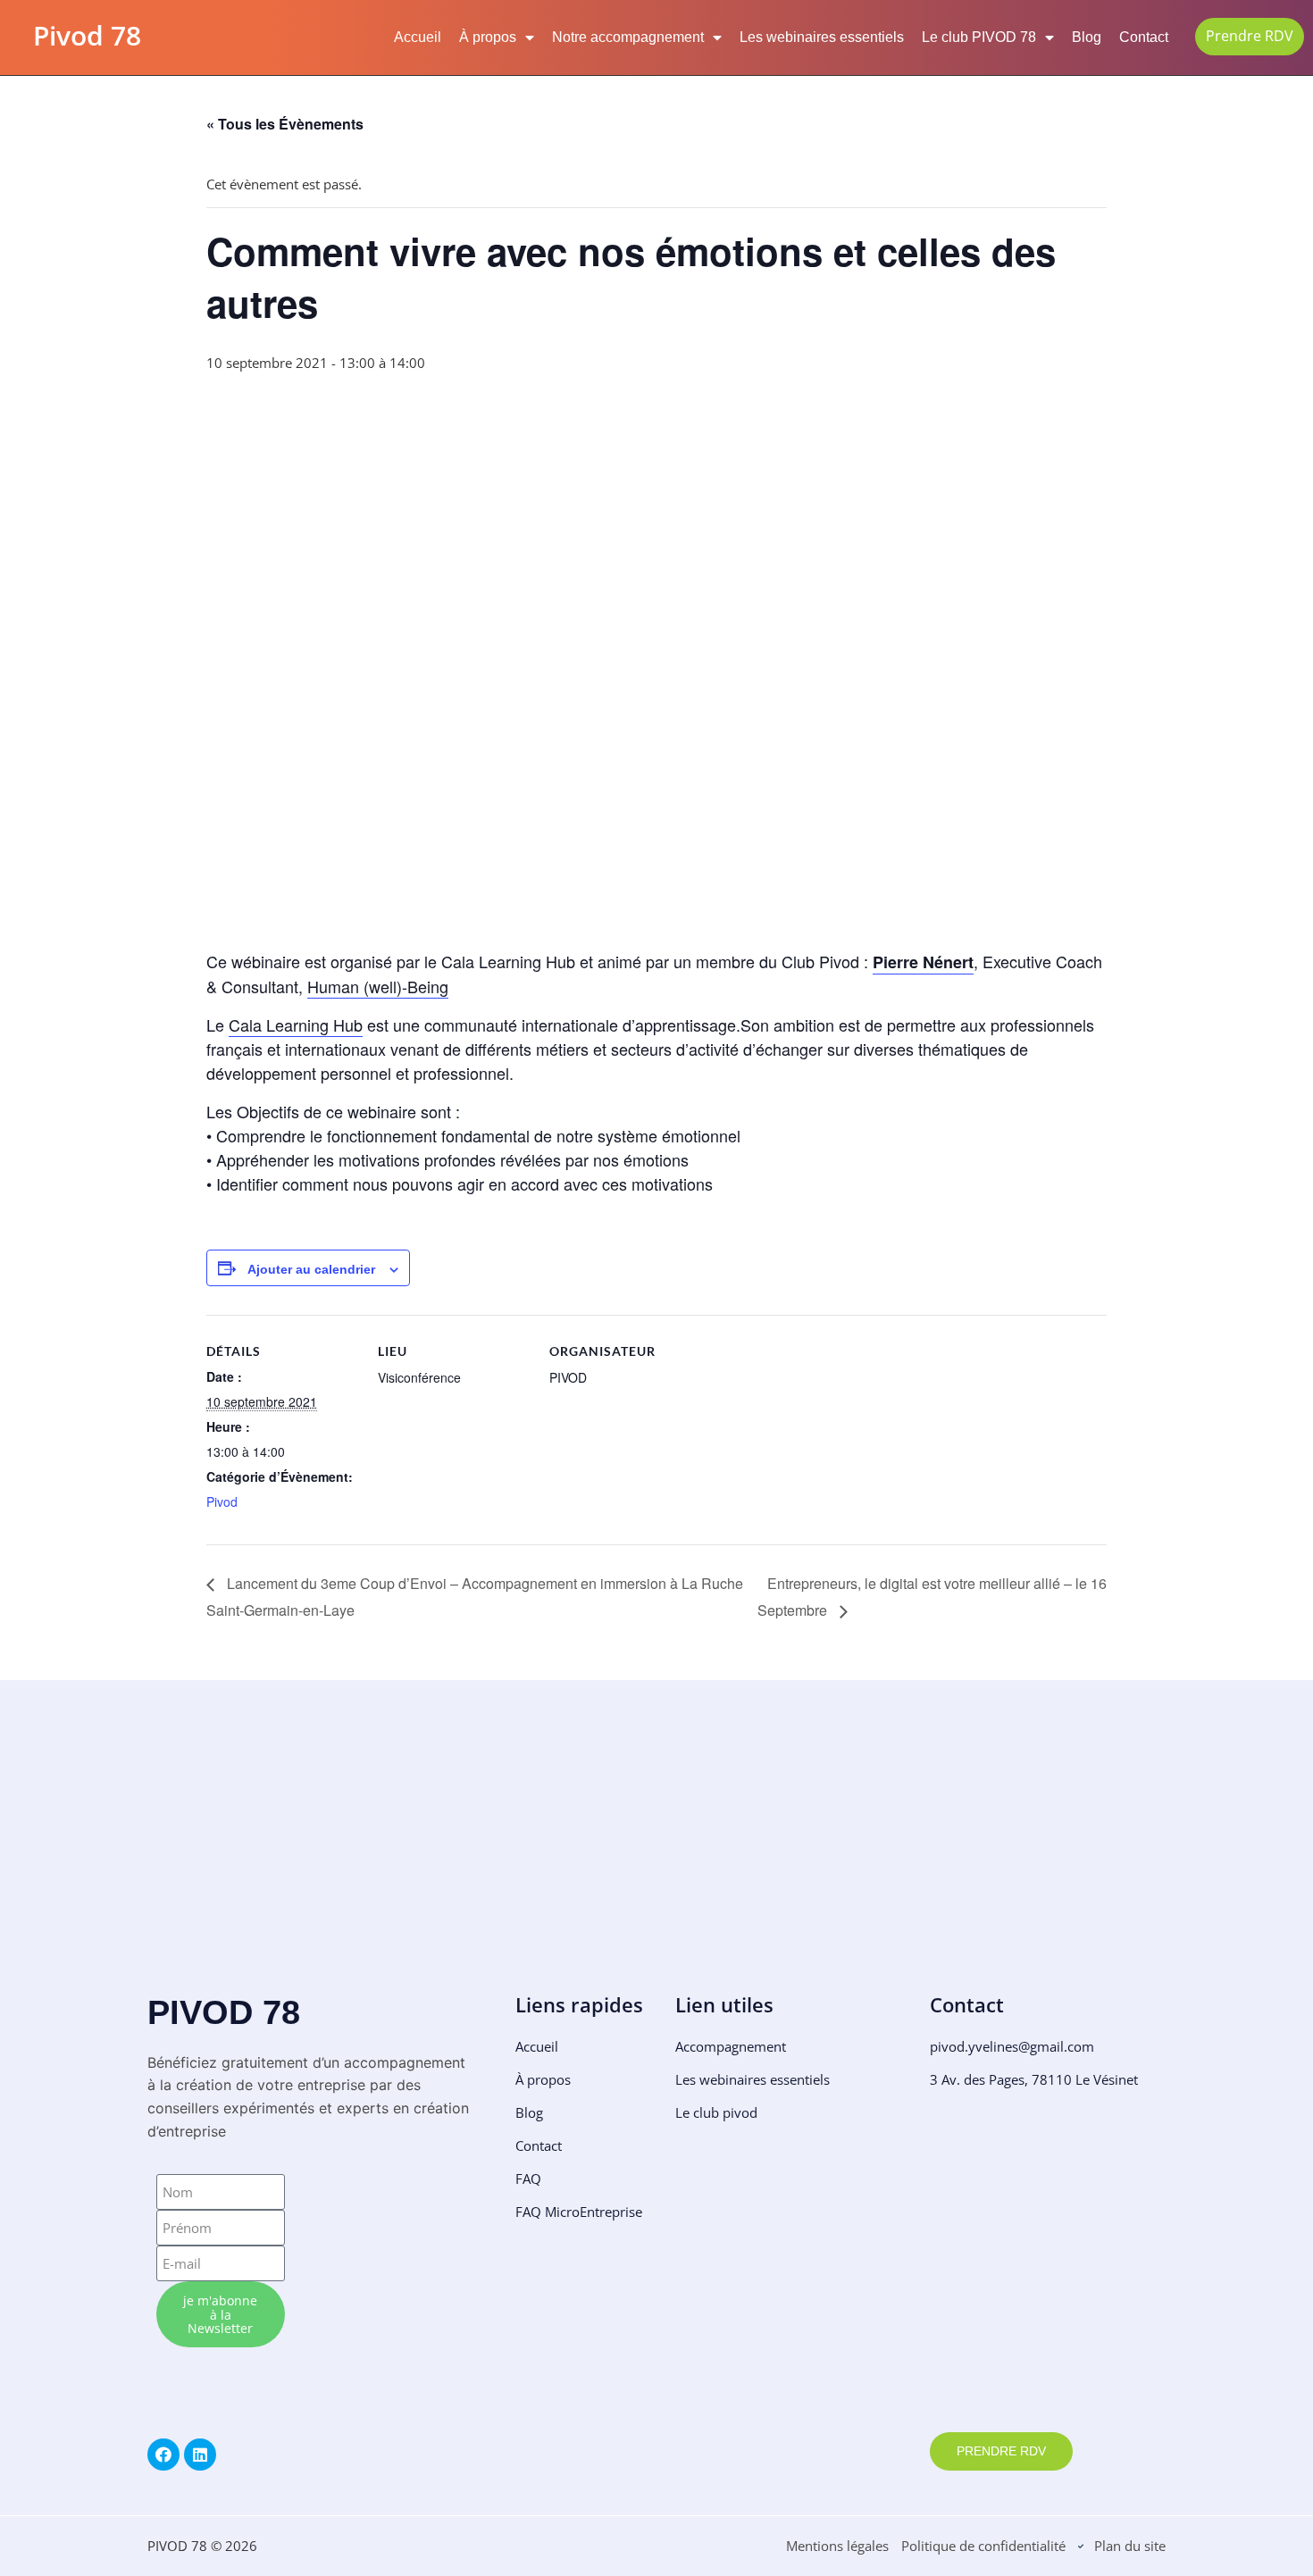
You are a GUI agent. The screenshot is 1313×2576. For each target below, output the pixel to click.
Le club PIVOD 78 (979, 37)
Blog (1087, 37)
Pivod (222, 1501)
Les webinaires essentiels (822, 37)
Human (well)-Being (378, 986)
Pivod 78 (87, 35)
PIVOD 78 (224, 2012)
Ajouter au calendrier (311, 1270)
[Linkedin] (200, 2455)
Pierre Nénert (923, 962)
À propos (488, 37)
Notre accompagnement (628, 37)
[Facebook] (163, 2455)
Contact (1144, 37)
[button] (163, 1859)
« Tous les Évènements (285, 124)
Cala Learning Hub (296, 1025)
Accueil (418, 37)
